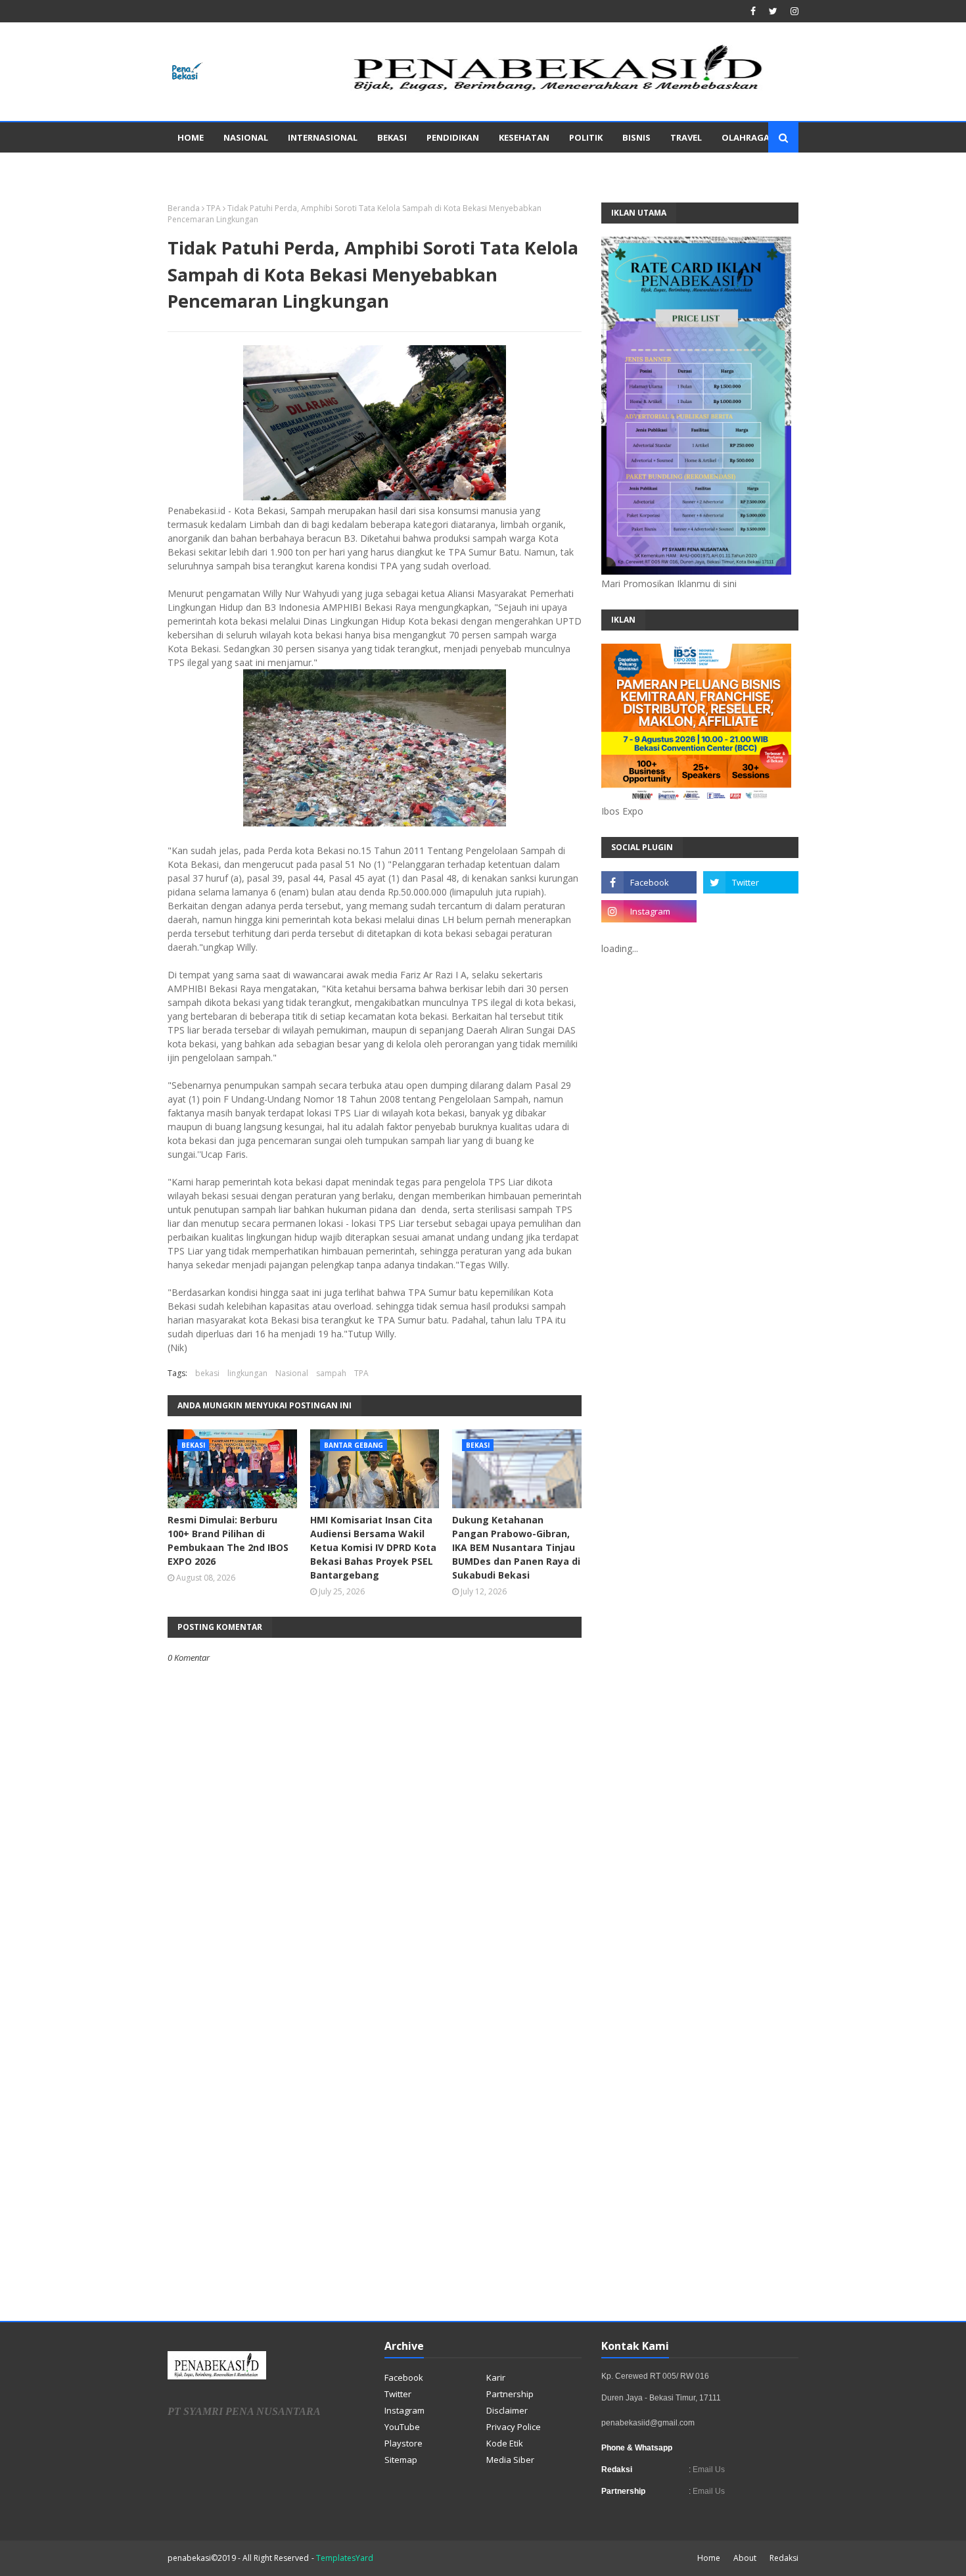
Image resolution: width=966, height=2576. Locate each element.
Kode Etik (505, 2443)
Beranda (184, 208)
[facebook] (753, 11)
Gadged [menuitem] (196, 168)
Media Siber (510, 2460)
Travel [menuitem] (686, 137)
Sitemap (401, 2460)
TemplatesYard (345, 2558)
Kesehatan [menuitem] (524, 137)
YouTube (402, 2427)
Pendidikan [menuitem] (453, 137)
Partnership (510, 2394)
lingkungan (247, 1373)
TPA (214, 208)
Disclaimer (507, 2410)
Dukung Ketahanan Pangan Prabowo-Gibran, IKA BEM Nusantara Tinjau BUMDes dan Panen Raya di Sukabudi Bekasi (516, 1547)
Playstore (403, 2443)
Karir (496, 2377)
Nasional (292, 1373)
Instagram (404, 2410)
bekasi (207, 1373)
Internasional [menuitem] (323, 137)
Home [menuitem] (191, 137)
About (745, 2558)
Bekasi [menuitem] (392, 137)
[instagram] (793, 11)
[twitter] (773, 11)
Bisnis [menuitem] (636, 137)
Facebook (404, 2377)
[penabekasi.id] (559, 91)
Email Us (708, 2469)
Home (709, 2558)
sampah (331, 1373)
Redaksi (784, 2558)
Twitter (398, 2394)
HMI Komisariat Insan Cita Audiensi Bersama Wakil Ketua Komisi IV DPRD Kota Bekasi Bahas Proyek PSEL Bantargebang (373, 1547)
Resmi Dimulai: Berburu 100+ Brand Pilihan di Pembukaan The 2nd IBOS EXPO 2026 (228, 1540)
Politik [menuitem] (586, 137)
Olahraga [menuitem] (746, 137)
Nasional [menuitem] (246, 137)
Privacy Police (514, 2427)
